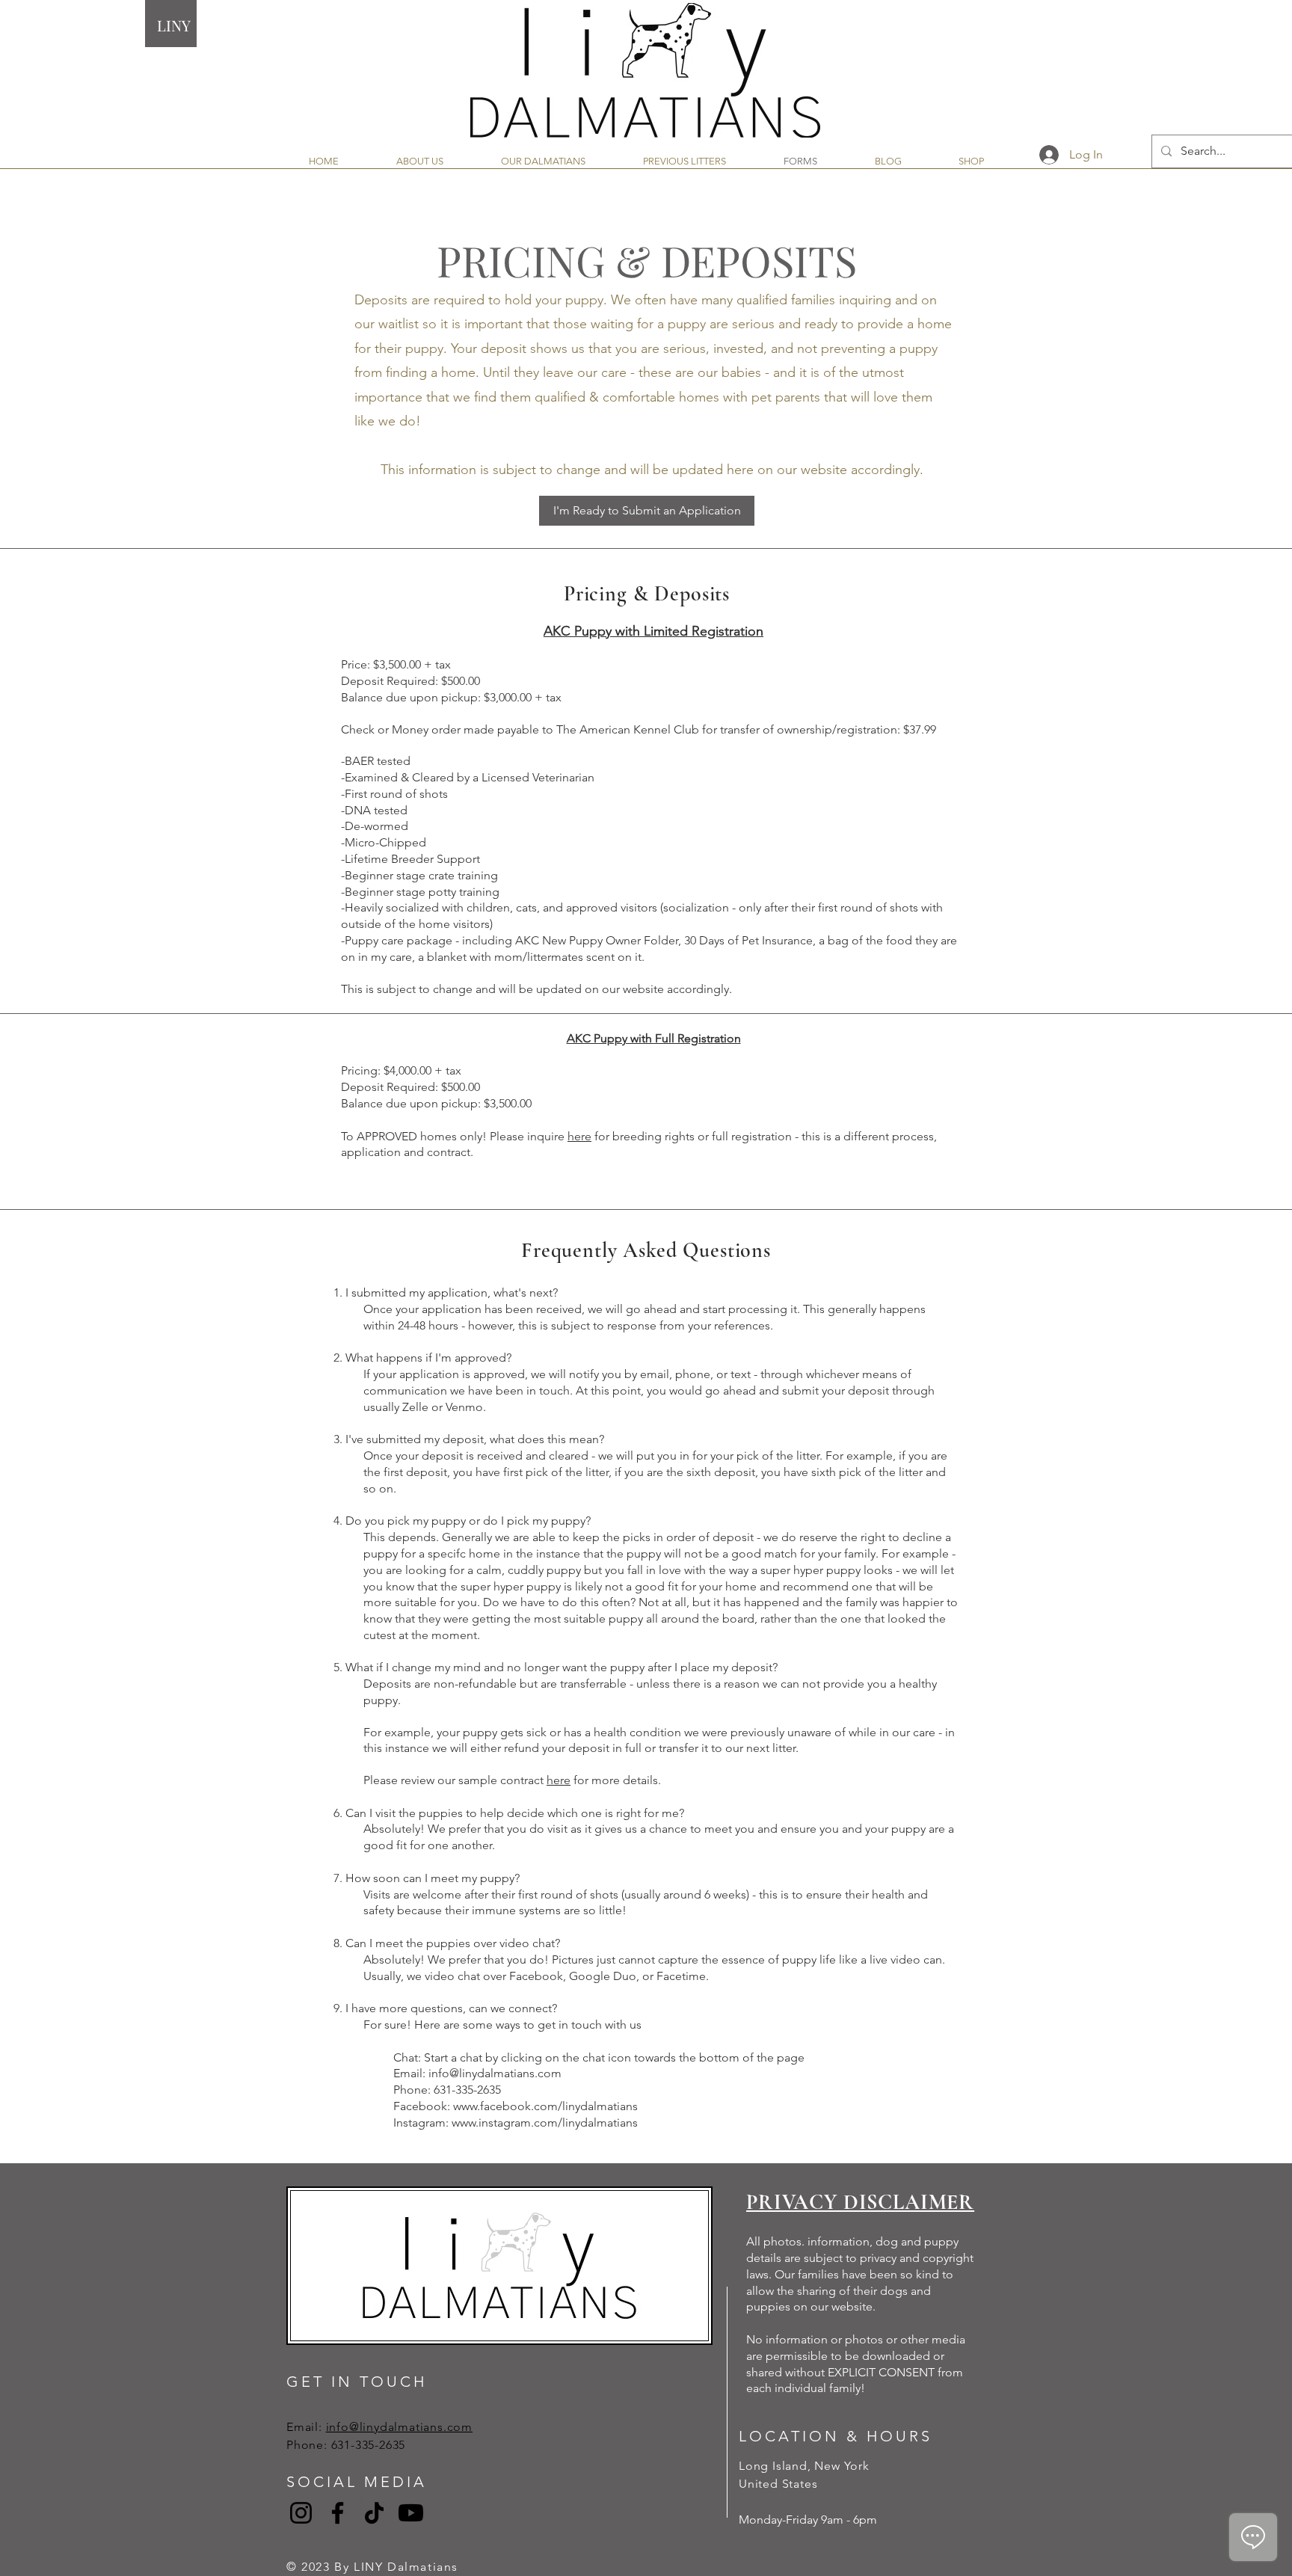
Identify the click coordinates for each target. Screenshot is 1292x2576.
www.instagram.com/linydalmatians (545, 2122)
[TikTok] (374, 2513)
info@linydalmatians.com (495, 2073)
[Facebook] (338, 2513)
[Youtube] (411, 2513)
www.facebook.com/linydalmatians (545, 2106)
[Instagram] (301, 2513)
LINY (174, 25)
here (579, 1136)
